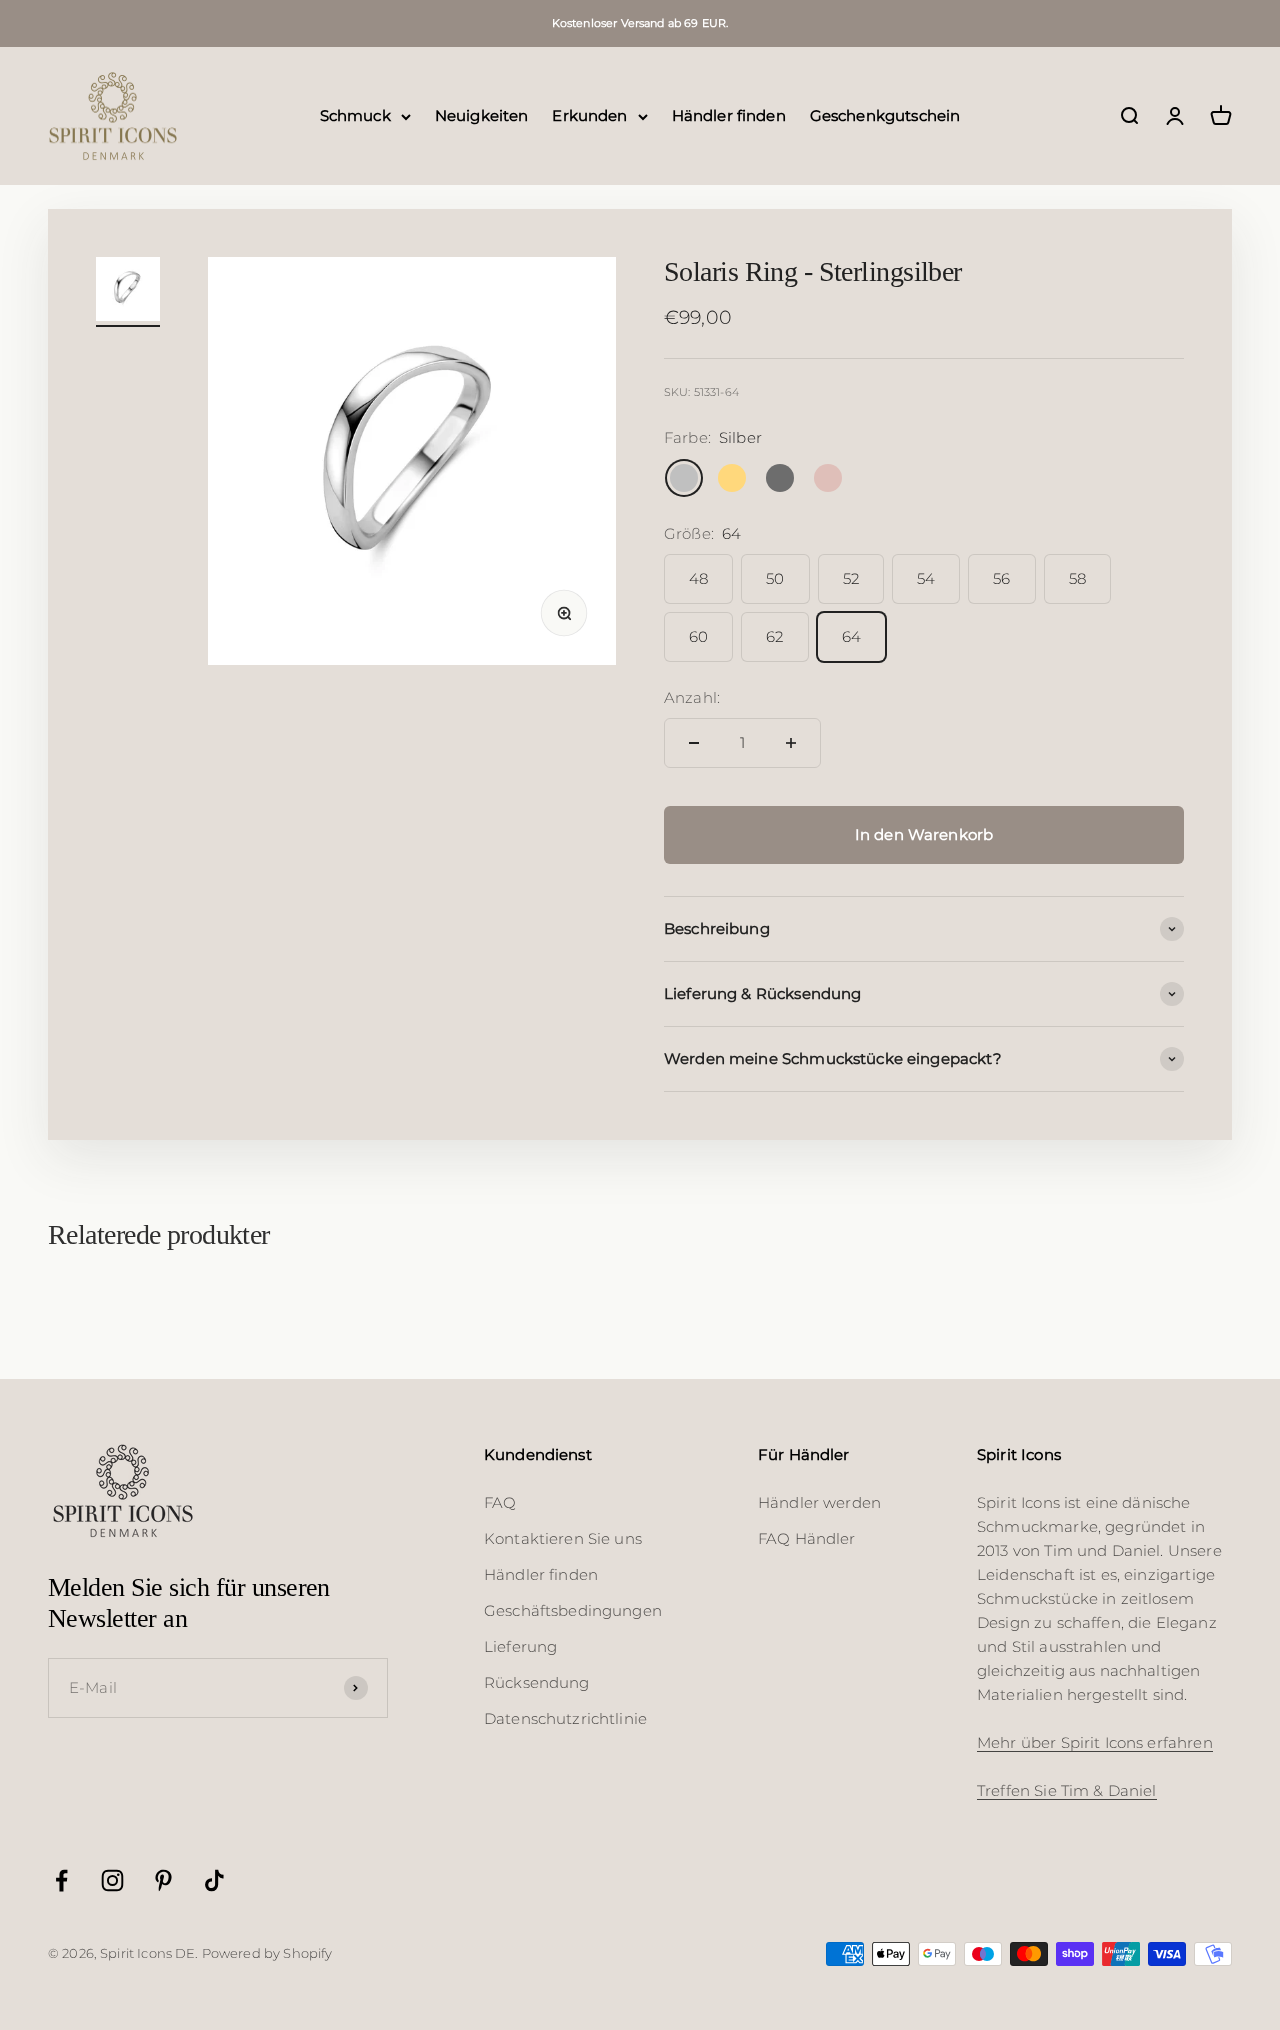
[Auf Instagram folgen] (112, 1880)
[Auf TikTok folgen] (214, 1880)
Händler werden (819, 1502)
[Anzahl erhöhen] (791, 743)
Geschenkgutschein (885, 115)
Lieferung (520, 1646)
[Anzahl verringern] (694, 743)
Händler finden (729, 115)
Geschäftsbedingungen (573, 1610)
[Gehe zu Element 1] (128, 292)
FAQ (500, 1502)
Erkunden (589, 115)
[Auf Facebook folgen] (61, 1880)
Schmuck (355, 115)
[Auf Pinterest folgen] (163, 1880)
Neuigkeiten (482, 115)
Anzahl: (692, 697)
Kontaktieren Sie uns (563, 1538)
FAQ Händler (807, 1538)
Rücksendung (537, 1682)
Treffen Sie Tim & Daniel (1067, 1790)
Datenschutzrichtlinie (565, 1718)
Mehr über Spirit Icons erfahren (1095, 1742)
